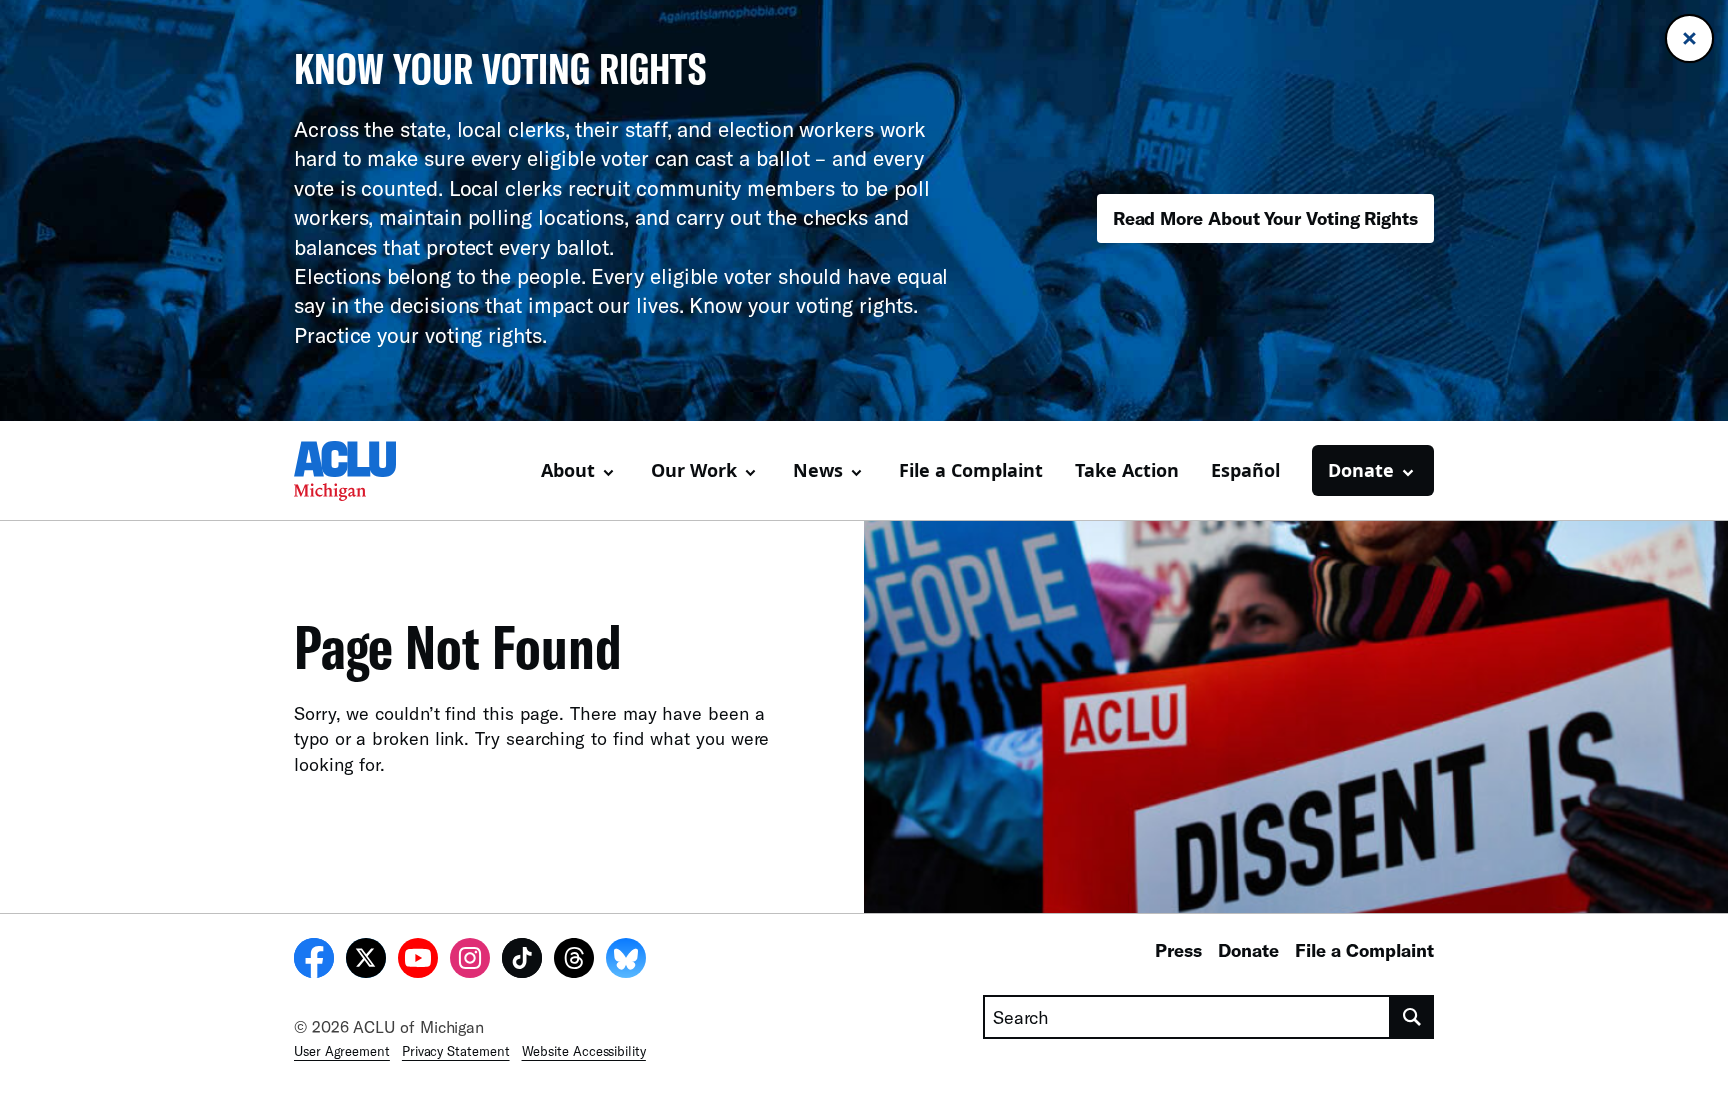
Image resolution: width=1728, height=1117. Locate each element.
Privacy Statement (456, 1051)
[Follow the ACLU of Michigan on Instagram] (470, 961)
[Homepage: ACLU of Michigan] (364, 471)
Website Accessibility (584, 1051)
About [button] (568, 470)
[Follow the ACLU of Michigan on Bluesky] (626, 961)
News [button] (818, 470)
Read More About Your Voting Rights (1265, 218)
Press (1178, 950)
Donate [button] (1361, 470)
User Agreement (342, 1051)
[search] (1412, 1017)
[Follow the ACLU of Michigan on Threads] (574, 961)
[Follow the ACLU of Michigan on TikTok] (522, 961)
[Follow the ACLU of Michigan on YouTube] (418, 961)
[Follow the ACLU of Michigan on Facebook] (314, 961)
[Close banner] (1689, 38)
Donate (1248, 950)
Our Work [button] (694, 470)
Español (1245, 470)
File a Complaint (971, 470)
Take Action (1127, 470)
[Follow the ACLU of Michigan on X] (366, 961)
